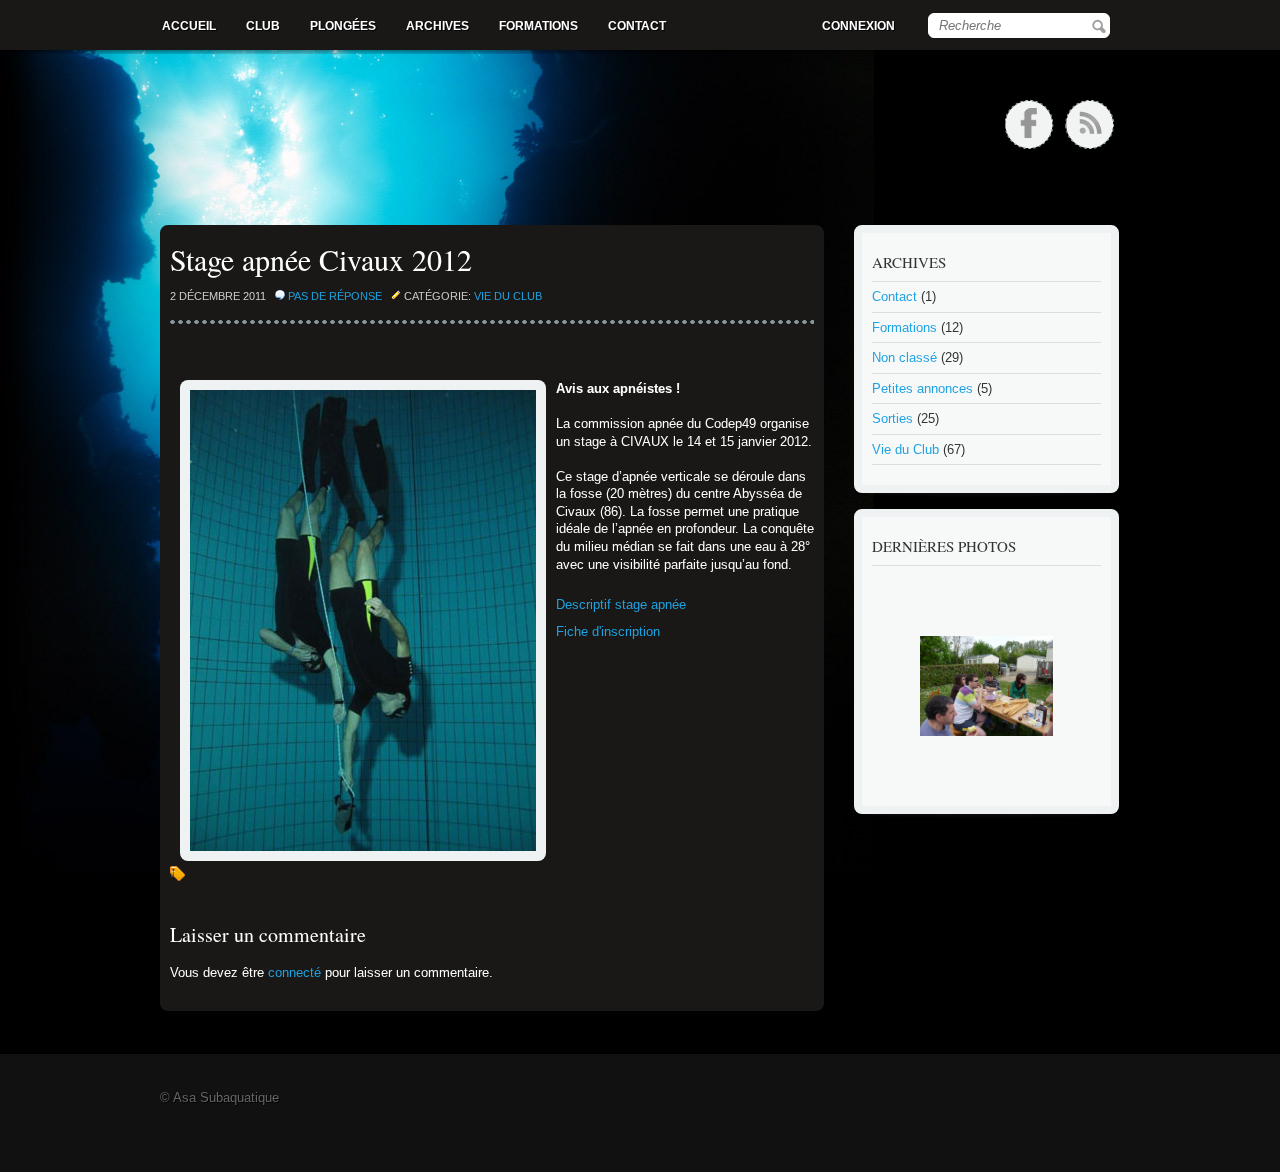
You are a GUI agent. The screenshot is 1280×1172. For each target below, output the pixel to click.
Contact (637, 26)
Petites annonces (922, 388)
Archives (437, 26)
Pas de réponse (335, 296)
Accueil (189, 26)
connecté (294, 972)
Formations (538, 26)
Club (263, 26)
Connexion (858, 26)
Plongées (343, 26)
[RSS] (1089, 124)
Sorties (892, 418)
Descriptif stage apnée (621, 604)
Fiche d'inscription (608, 631)
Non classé (904, 357)
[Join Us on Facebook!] (1029, 124)
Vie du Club (508, 296)
